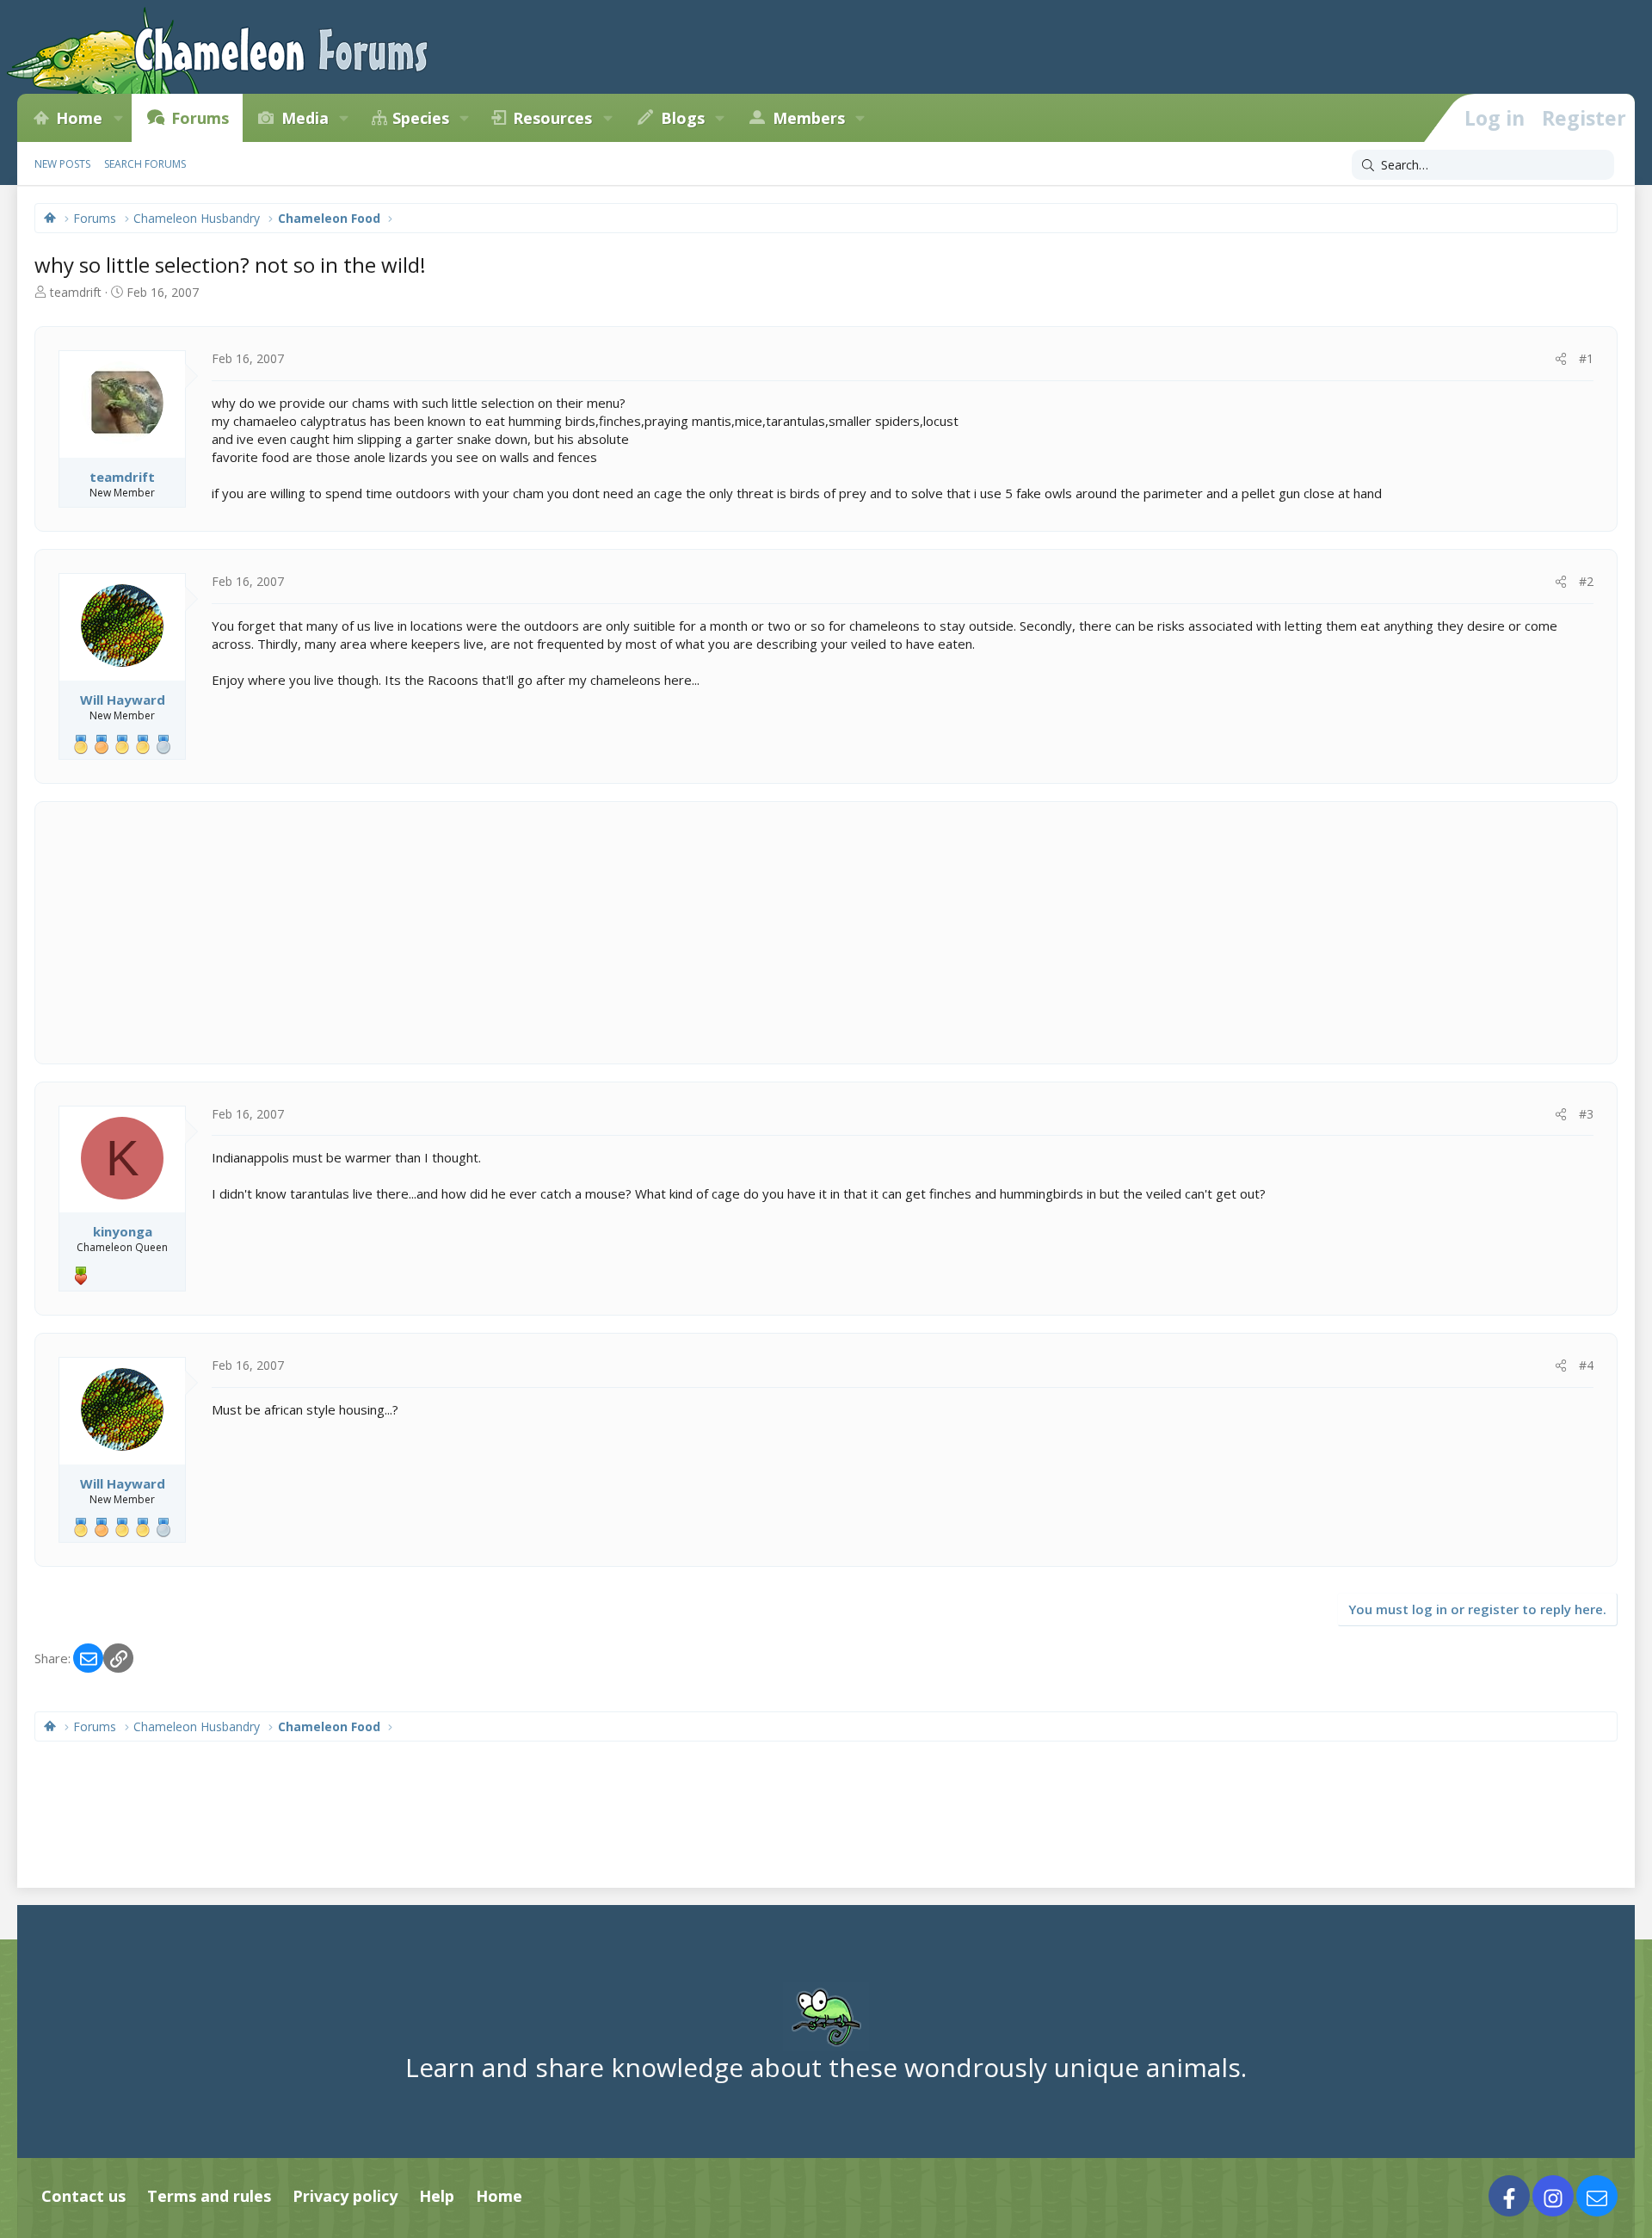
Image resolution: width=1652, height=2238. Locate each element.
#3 (1586, 1114)
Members (809, 118)
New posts (62, 164)
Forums (200, 118)
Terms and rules (209, 2196)
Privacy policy (345, 2196)
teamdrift (76, 292)
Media (305, 118)
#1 (1586, 358)
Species (421, 118)
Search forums (145, 164)
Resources (552, 118)
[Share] (1561, 359)
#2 (1586, 581)
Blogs (683, 118)
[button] (118, 118)
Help (437, 2196)
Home (79, 118)
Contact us (83, 2196)
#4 (1586, 1365)
